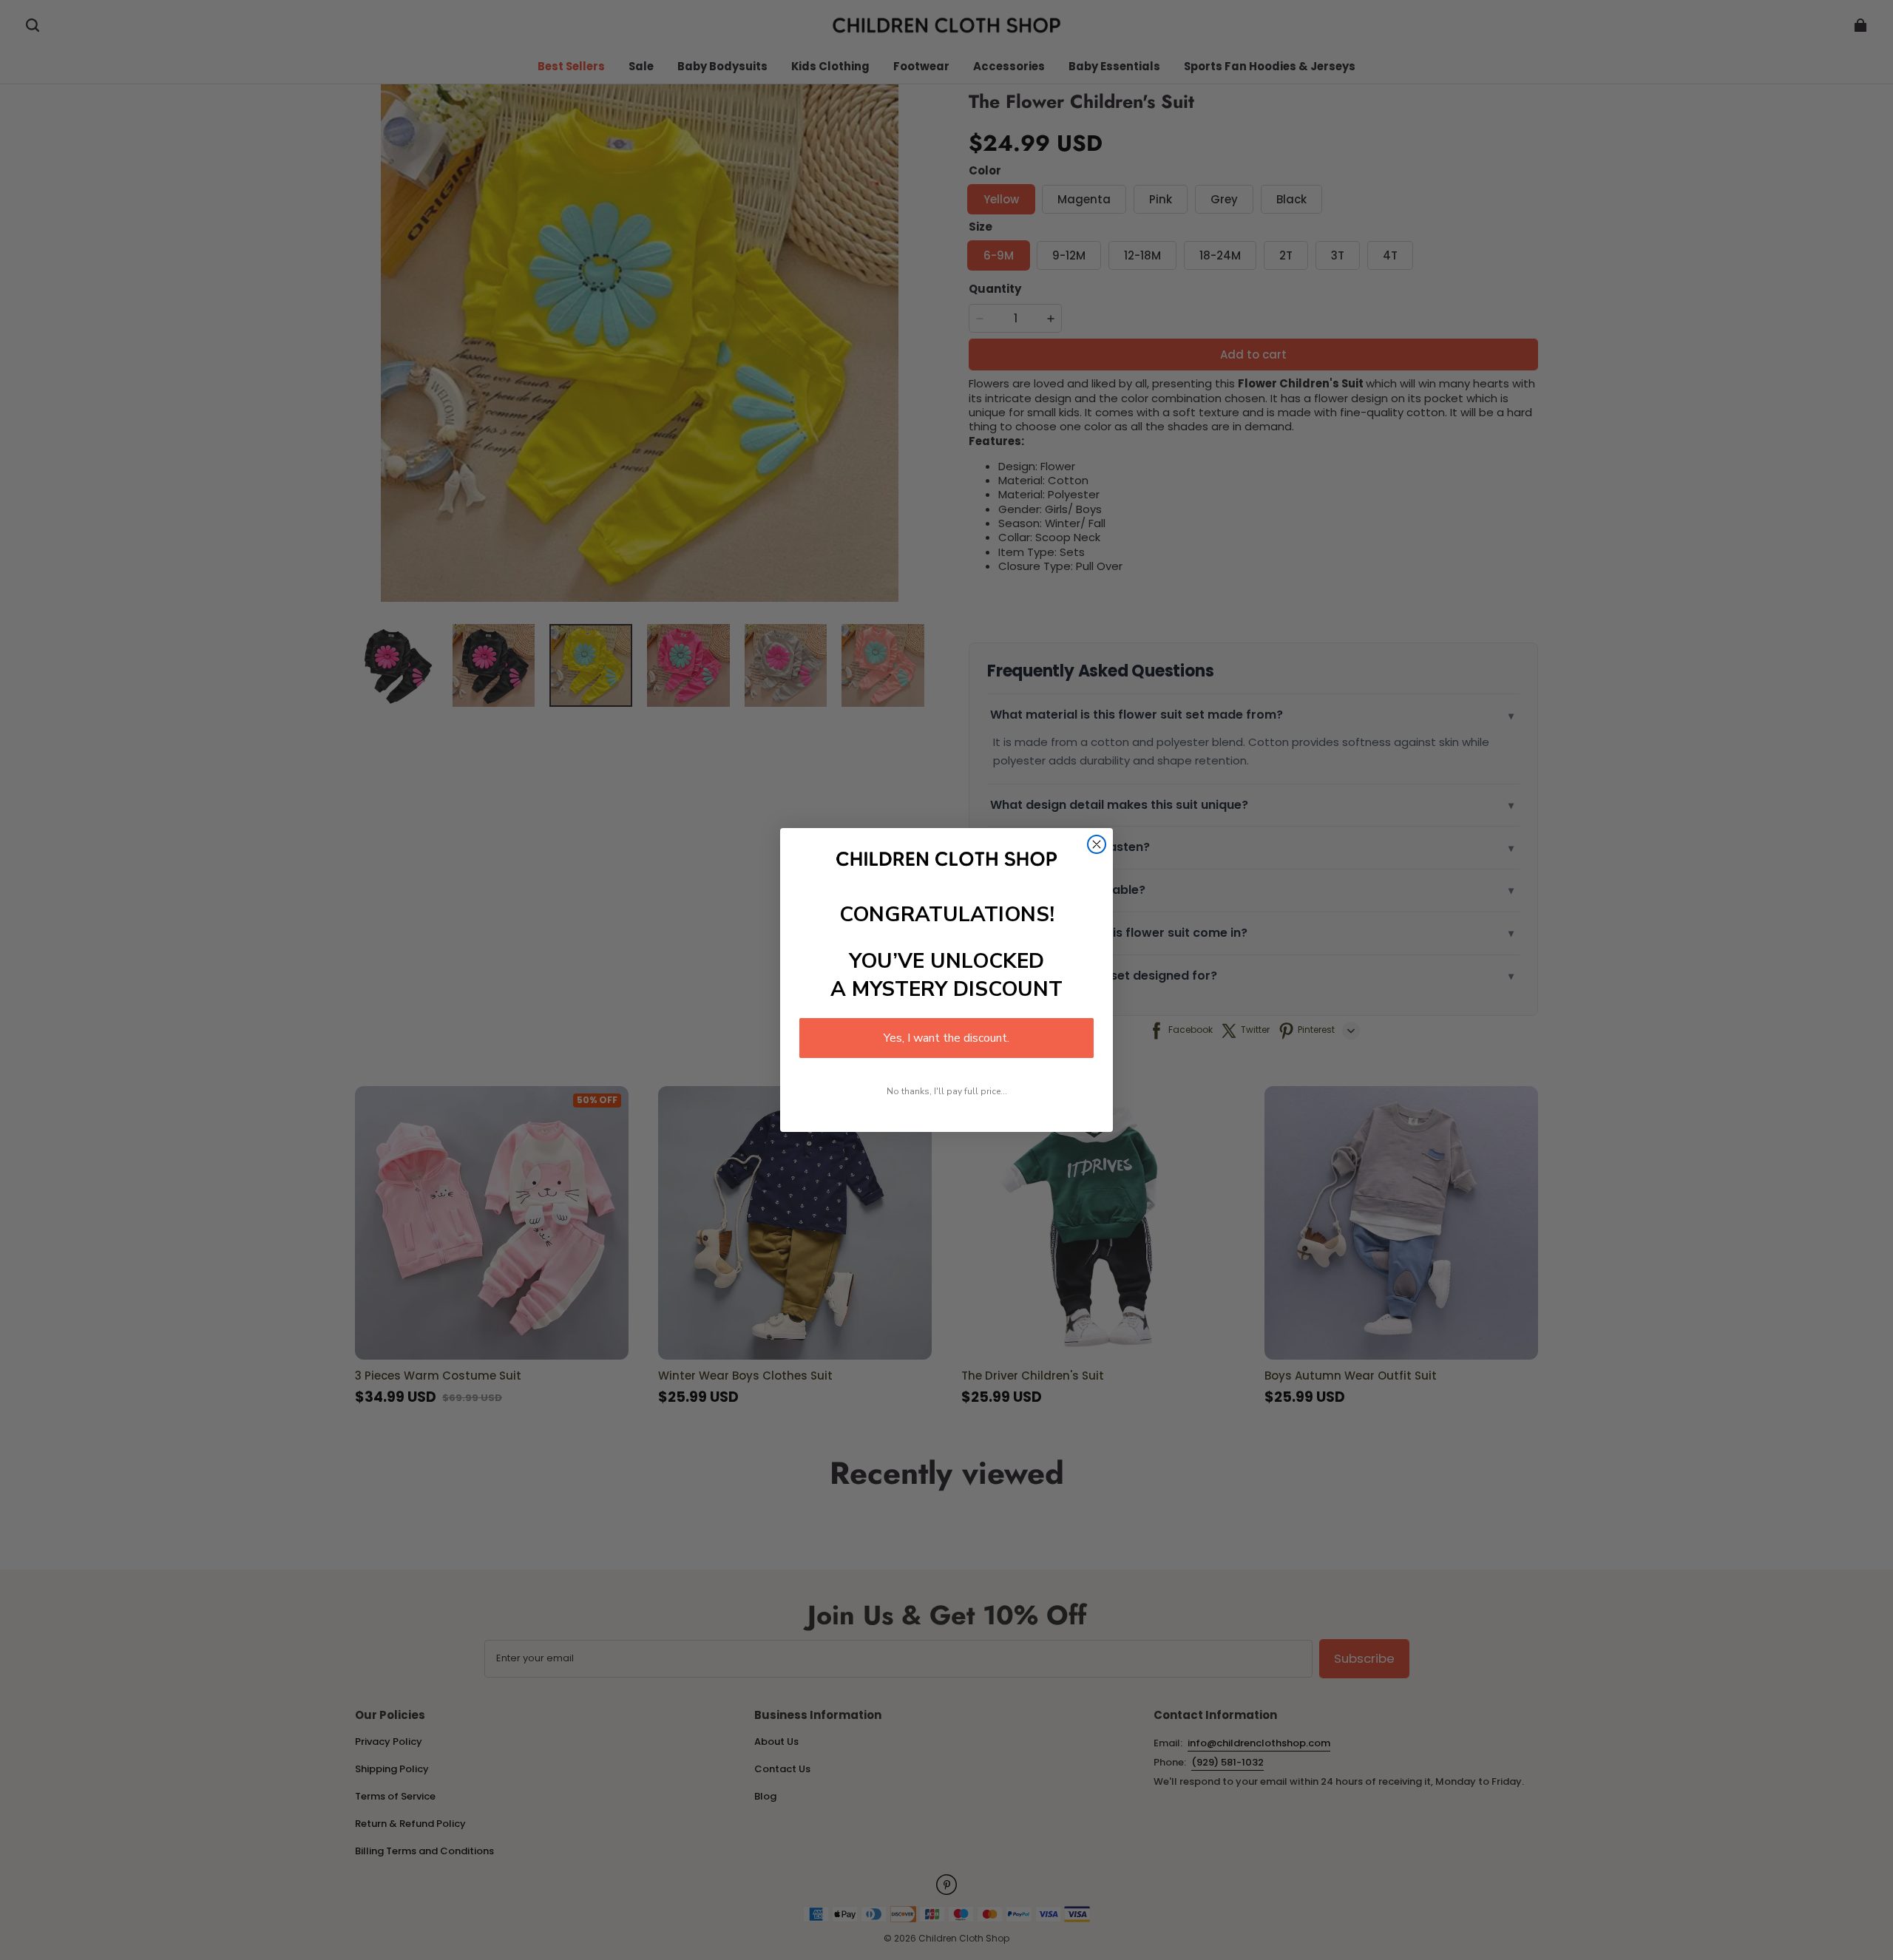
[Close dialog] (1097, 844)
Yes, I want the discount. (946, 1038)
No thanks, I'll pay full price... (947, 1091)
